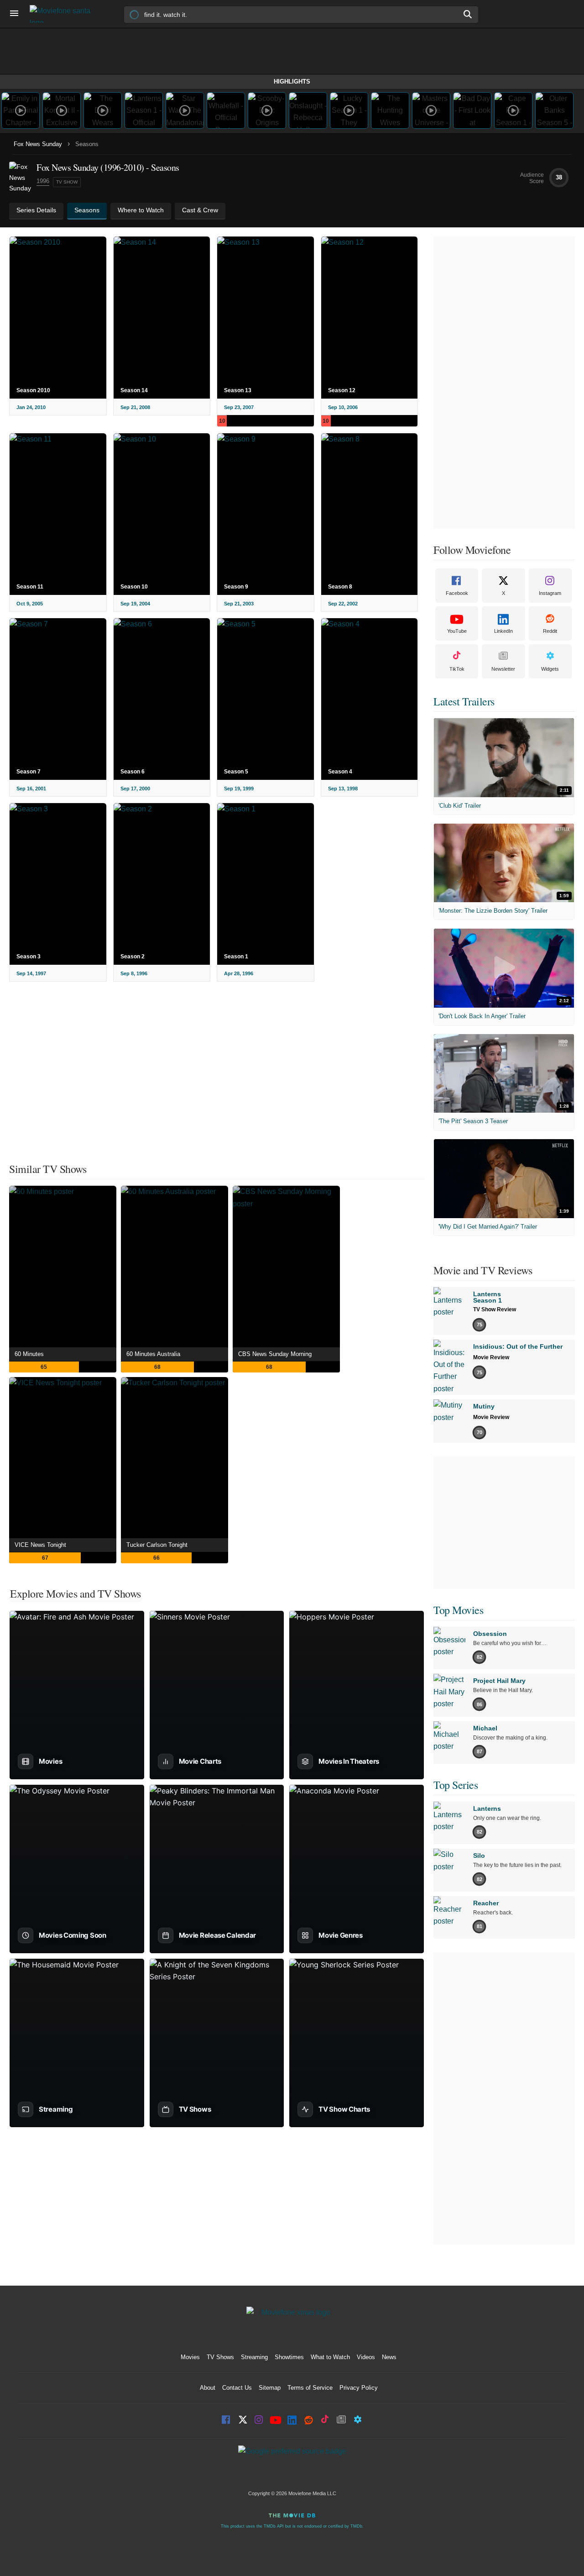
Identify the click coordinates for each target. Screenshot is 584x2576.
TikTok (457, 669)
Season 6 (133, 772)
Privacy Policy (359, 2388)
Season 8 (340, 587)
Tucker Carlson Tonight (157, 1545)
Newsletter (503, 669)
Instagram (550, 593)
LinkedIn (503, 631)
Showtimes (289, 2357)
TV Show (67, 182)
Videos (366, 2357)
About (208, 2388)
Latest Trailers (464, 701)
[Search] (468, 14)
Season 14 (134, 390)
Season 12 (342, 390)
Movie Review (491, 1357)
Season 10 (134, 587)
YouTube (457, 631)
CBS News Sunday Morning (275, 1354)
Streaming (254, 2357)
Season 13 (238, 390)
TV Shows (220, 2357)
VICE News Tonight (40, 1545)
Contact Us (237, 2388)
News (389, 2357)
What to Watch (330, 2357)
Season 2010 (33, 390)
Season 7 (29, 772)
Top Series (456, 1785)
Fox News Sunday (38, 144)
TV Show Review (495, 1309)
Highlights (292, 81)
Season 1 (236, 957)
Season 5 (236, 772)
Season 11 (30, 587)
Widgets (550, 669)
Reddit (550, 631)
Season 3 (29, 957)
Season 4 (340, 772)
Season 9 (236, 587)
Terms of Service (310, 2388)
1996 (43, 181)
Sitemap (270, 2388)
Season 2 (133, 957)
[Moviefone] (64, 14)
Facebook (457, 593)
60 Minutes (29, 1354)
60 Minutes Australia (153, 1354)
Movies (190, 2357)
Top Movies (458, 1610)
